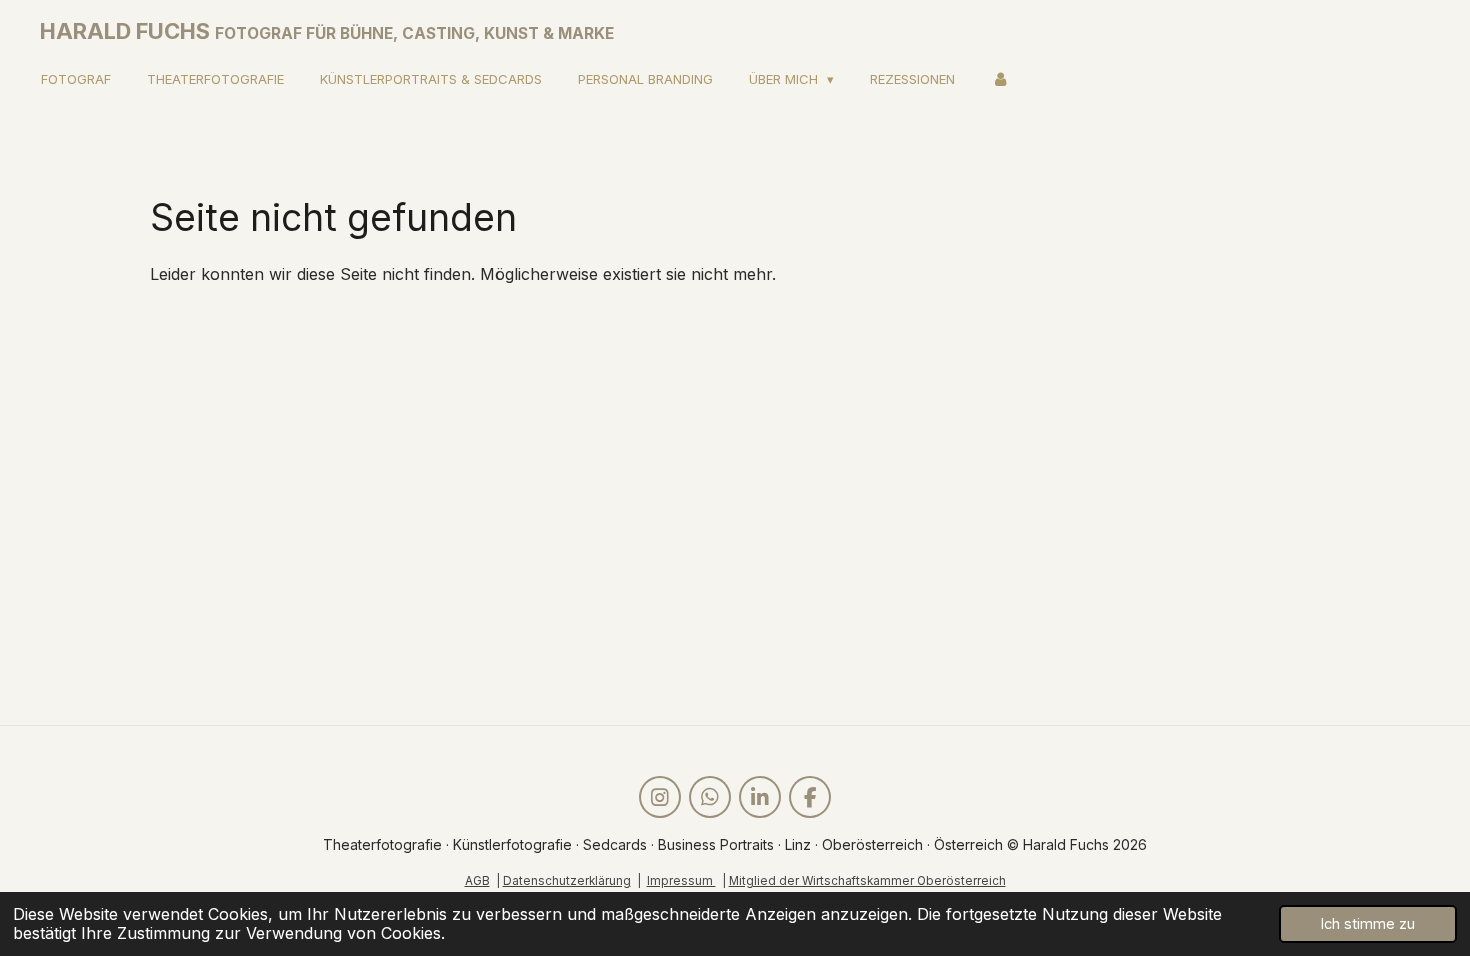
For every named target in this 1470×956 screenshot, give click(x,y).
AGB (477, 881)
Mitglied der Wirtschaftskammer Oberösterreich (867, 881)
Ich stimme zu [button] (1368, 923)
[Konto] (1000, 79)
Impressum (681, 881)
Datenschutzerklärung (567, 881)
